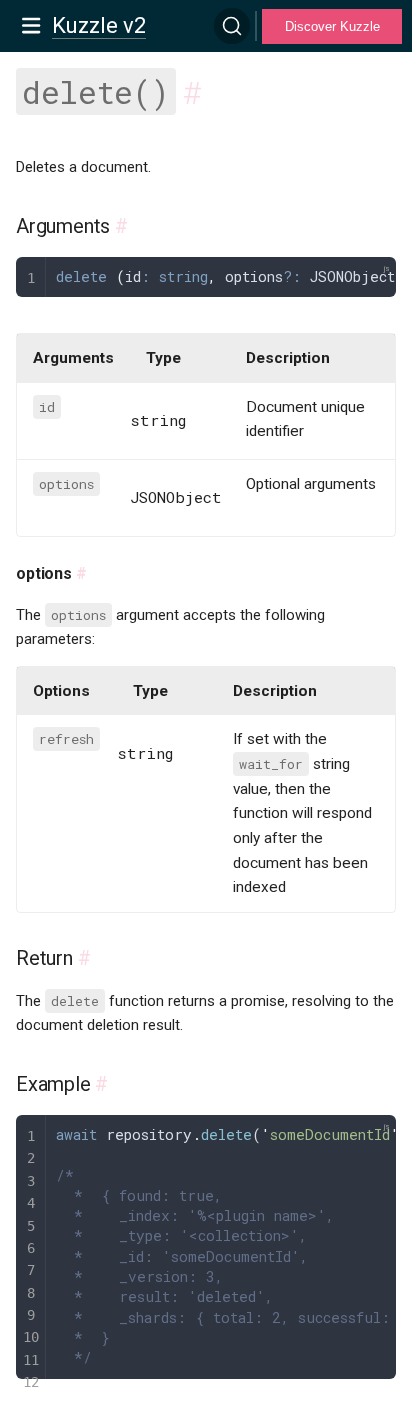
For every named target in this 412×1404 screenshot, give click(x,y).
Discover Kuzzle (332, 26)
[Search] (232, 26)
